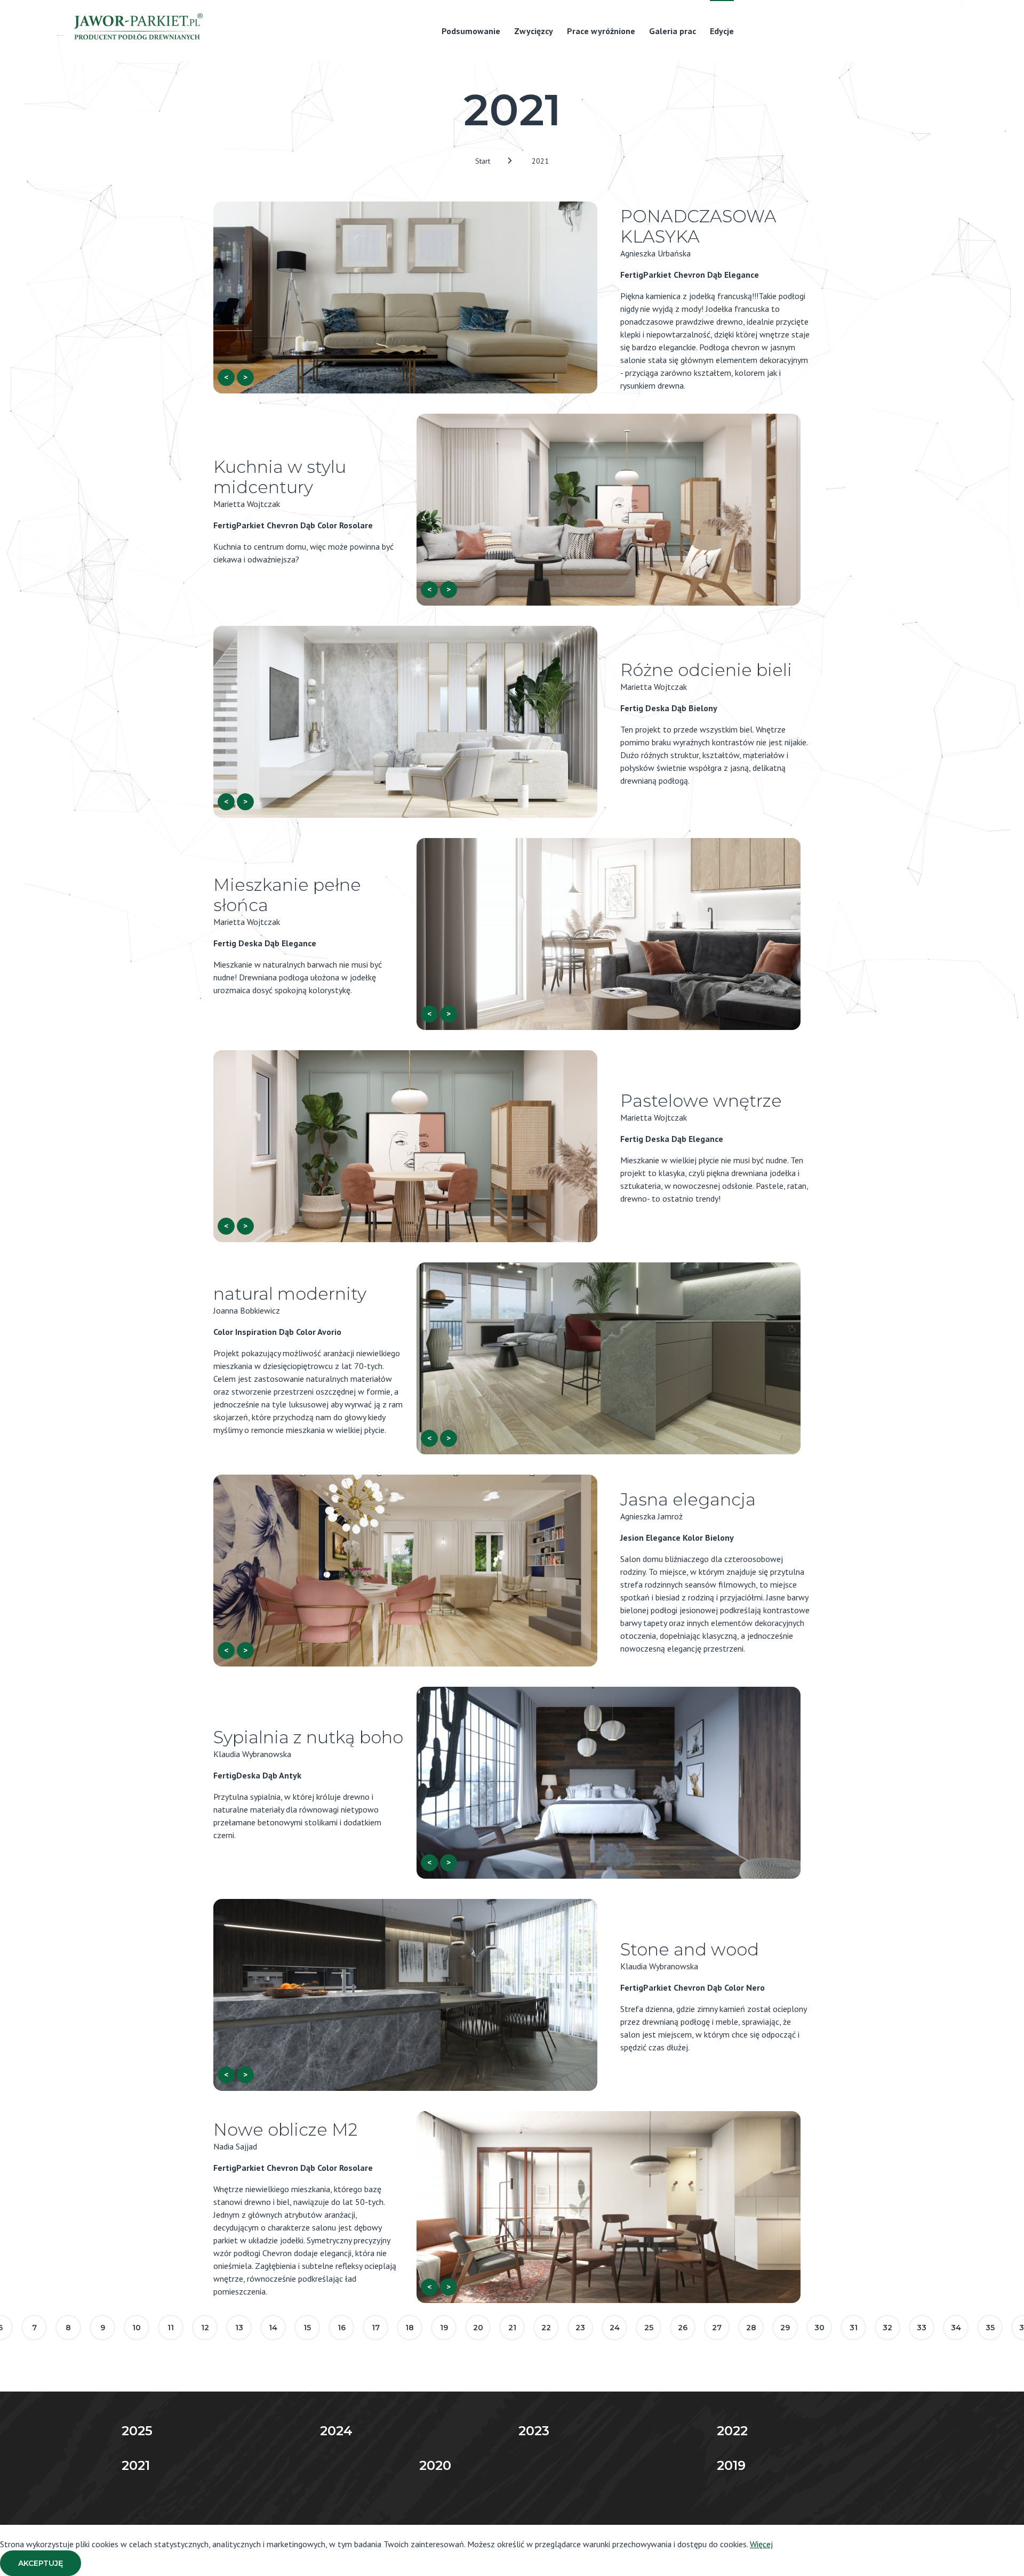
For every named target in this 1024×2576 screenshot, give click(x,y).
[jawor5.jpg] (609, 1783)
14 (273, 2328)
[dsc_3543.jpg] (405, 297)
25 (649, 2328)
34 (956, 2328)
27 (717, 2328)
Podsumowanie (471, 31)
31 (854, 2328)
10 (137, 2328)
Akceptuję (41, 2563)
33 (922, 2328)
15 (307, 2328)
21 (512, 2328)
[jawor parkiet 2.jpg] (609, 1358)
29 (785, 2328)
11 (171, 2328)
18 (410, 2328)
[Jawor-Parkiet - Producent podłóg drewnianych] (137, 29)
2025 (137, 2431)
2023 (534, 2431)
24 (615, 2328)
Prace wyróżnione (601, 31)
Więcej (761, 2544)
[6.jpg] (405, 722)
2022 (732, 2431)
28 (751, 2328)
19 (444, 2328)
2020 (435, 2465)
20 (478, 2328)
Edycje (722, 31)
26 (683, 2328)
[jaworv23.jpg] (405, 1995)
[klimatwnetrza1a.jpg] (405, 1571)
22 (546, 2328)
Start (483, 161)
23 (580, 2328)
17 (376, 2328)
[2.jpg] (609, 510)
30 (819, 2328)
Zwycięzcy (534, 31)
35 (990, 2328)
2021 (540, 161)
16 (342, 2328)
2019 (731, 2465)
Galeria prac (673, 31)
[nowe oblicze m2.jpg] (609, 2207)
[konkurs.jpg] (405, 1146)
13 (239, 2328)
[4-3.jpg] (609, 934)
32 (887, 2328)
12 (205, 2328)
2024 (336, 2431)
